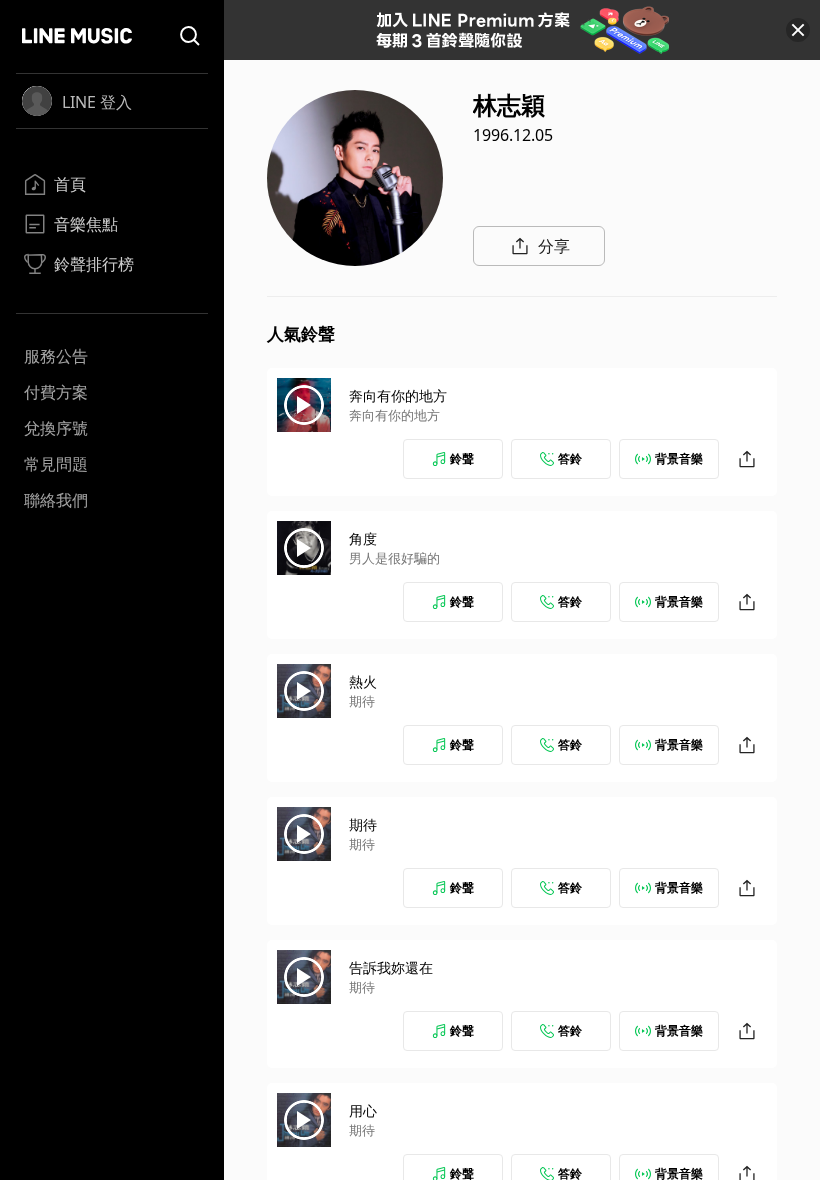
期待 (362, 701)
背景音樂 (679, 458)
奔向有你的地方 (398, 395)
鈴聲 (462, 458)
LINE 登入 (97, 102)
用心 (363, 1110)
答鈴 (570, 458)
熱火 (363, 681)
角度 (363, 538)
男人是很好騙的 (394, 558)
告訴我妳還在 (391, 967)
